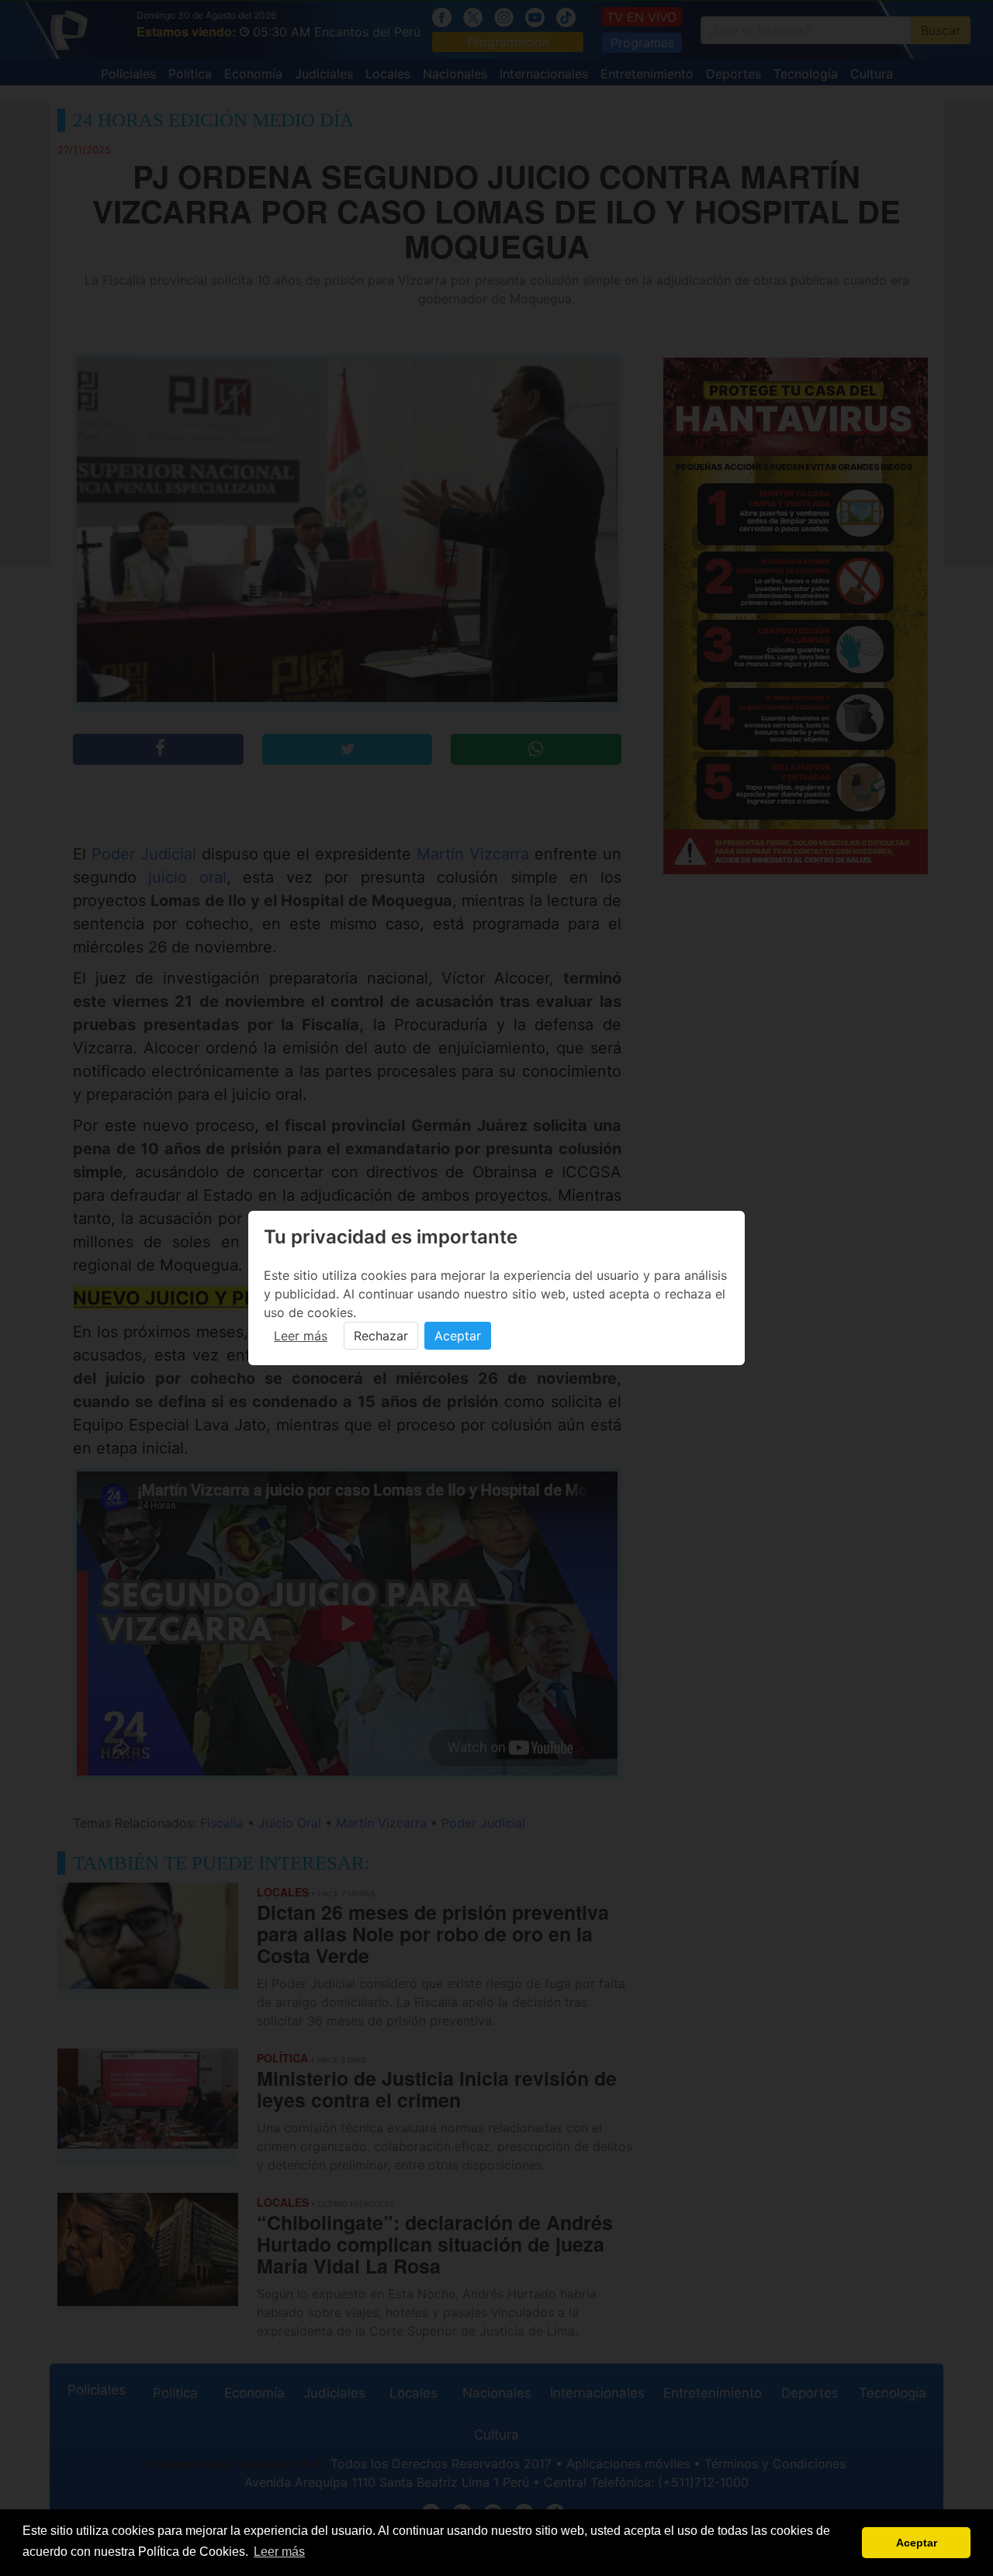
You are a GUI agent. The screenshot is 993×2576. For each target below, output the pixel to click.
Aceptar (458, 1336)
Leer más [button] (279, 2552)
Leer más (301, 1336)
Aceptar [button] (917, 2543)
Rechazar (381, 1336)
